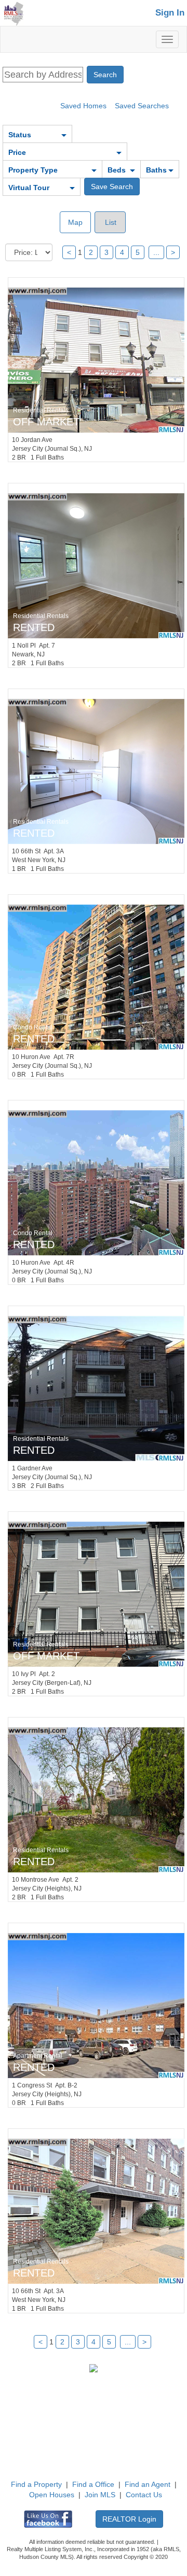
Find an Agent (148, 2484)
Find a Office (93, 2484)
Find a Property (36, 2484)
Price (17, 152)
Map (75, 222)
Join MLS (100, 2495)
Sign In (170, 13)
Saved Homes (83, 106)
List (110, 222)
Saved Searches (142, 106)
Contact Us (144, 2495)
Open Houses (52, 2495)
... (156, 252)
